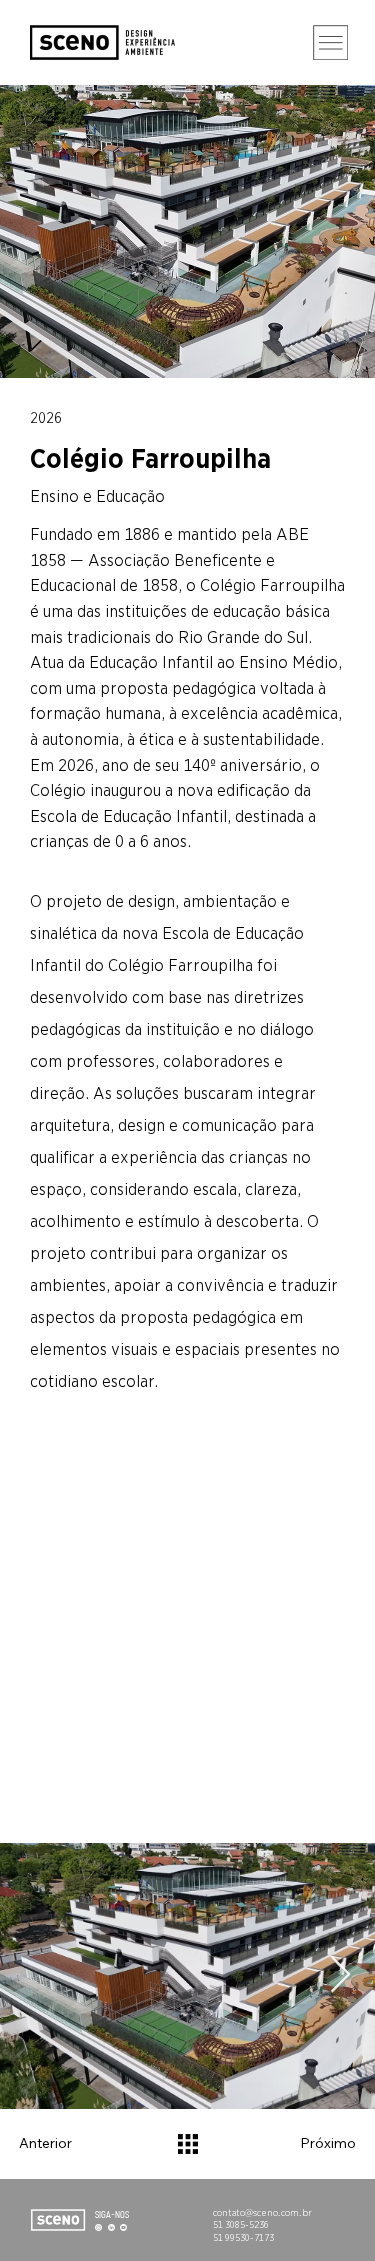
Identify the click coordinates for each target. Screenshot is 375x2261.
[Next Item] (340, 1975)
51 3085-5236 (241, 2225)
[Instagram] (98, 2225)
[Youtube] (123, 2225)
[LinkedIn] (111, 2225)
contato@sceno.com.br (262, 2213)
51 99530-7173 (243, 2238)
